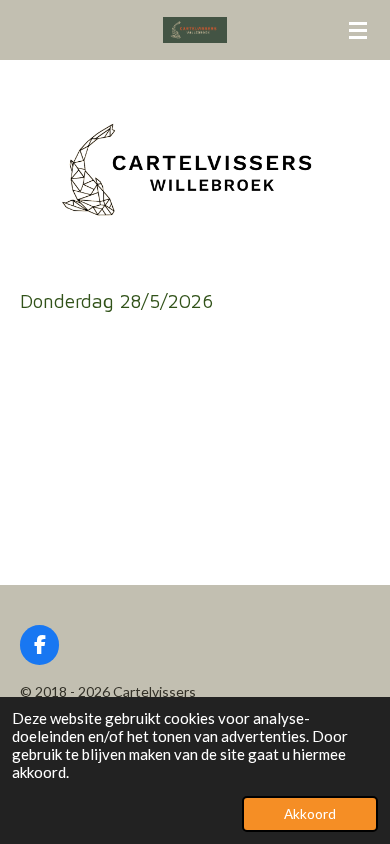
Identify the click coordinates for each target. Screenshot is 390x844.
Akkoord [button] (310, 814)
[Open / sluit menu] (358, 30)
